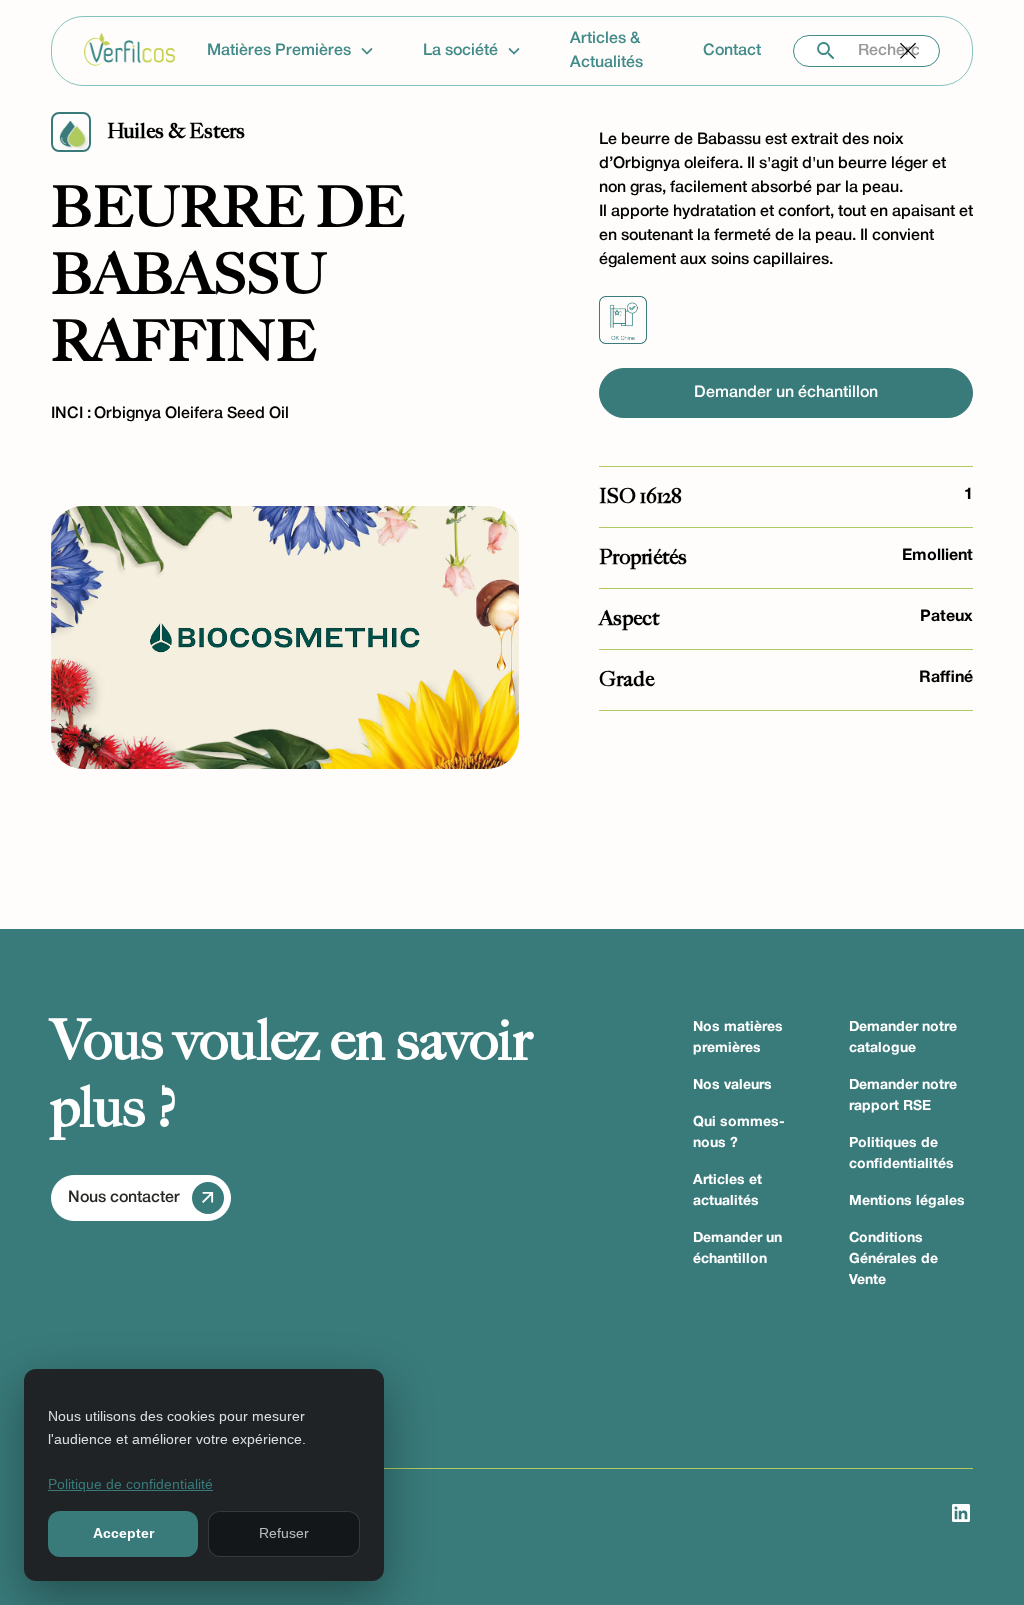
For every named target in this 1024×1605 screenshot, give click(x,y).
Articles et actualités (727, 1191)
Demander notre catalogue (903, 1038)
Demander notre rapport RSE (903, 1096)
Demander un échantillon (786, 393)
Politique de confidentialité (130, 1484)
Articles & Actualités (606, 51)
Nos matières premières (738, 1038)
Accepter (123, 1533)
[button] (299, 51)
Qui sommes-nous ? (739, 1133)
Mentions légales (907, 1201)
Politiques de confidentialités (901, 1154)
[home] (129, 51)
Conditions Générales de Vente (893, 1259)
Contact (732, 51)
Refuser (284, 1533)
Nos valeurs (732, 1085)
